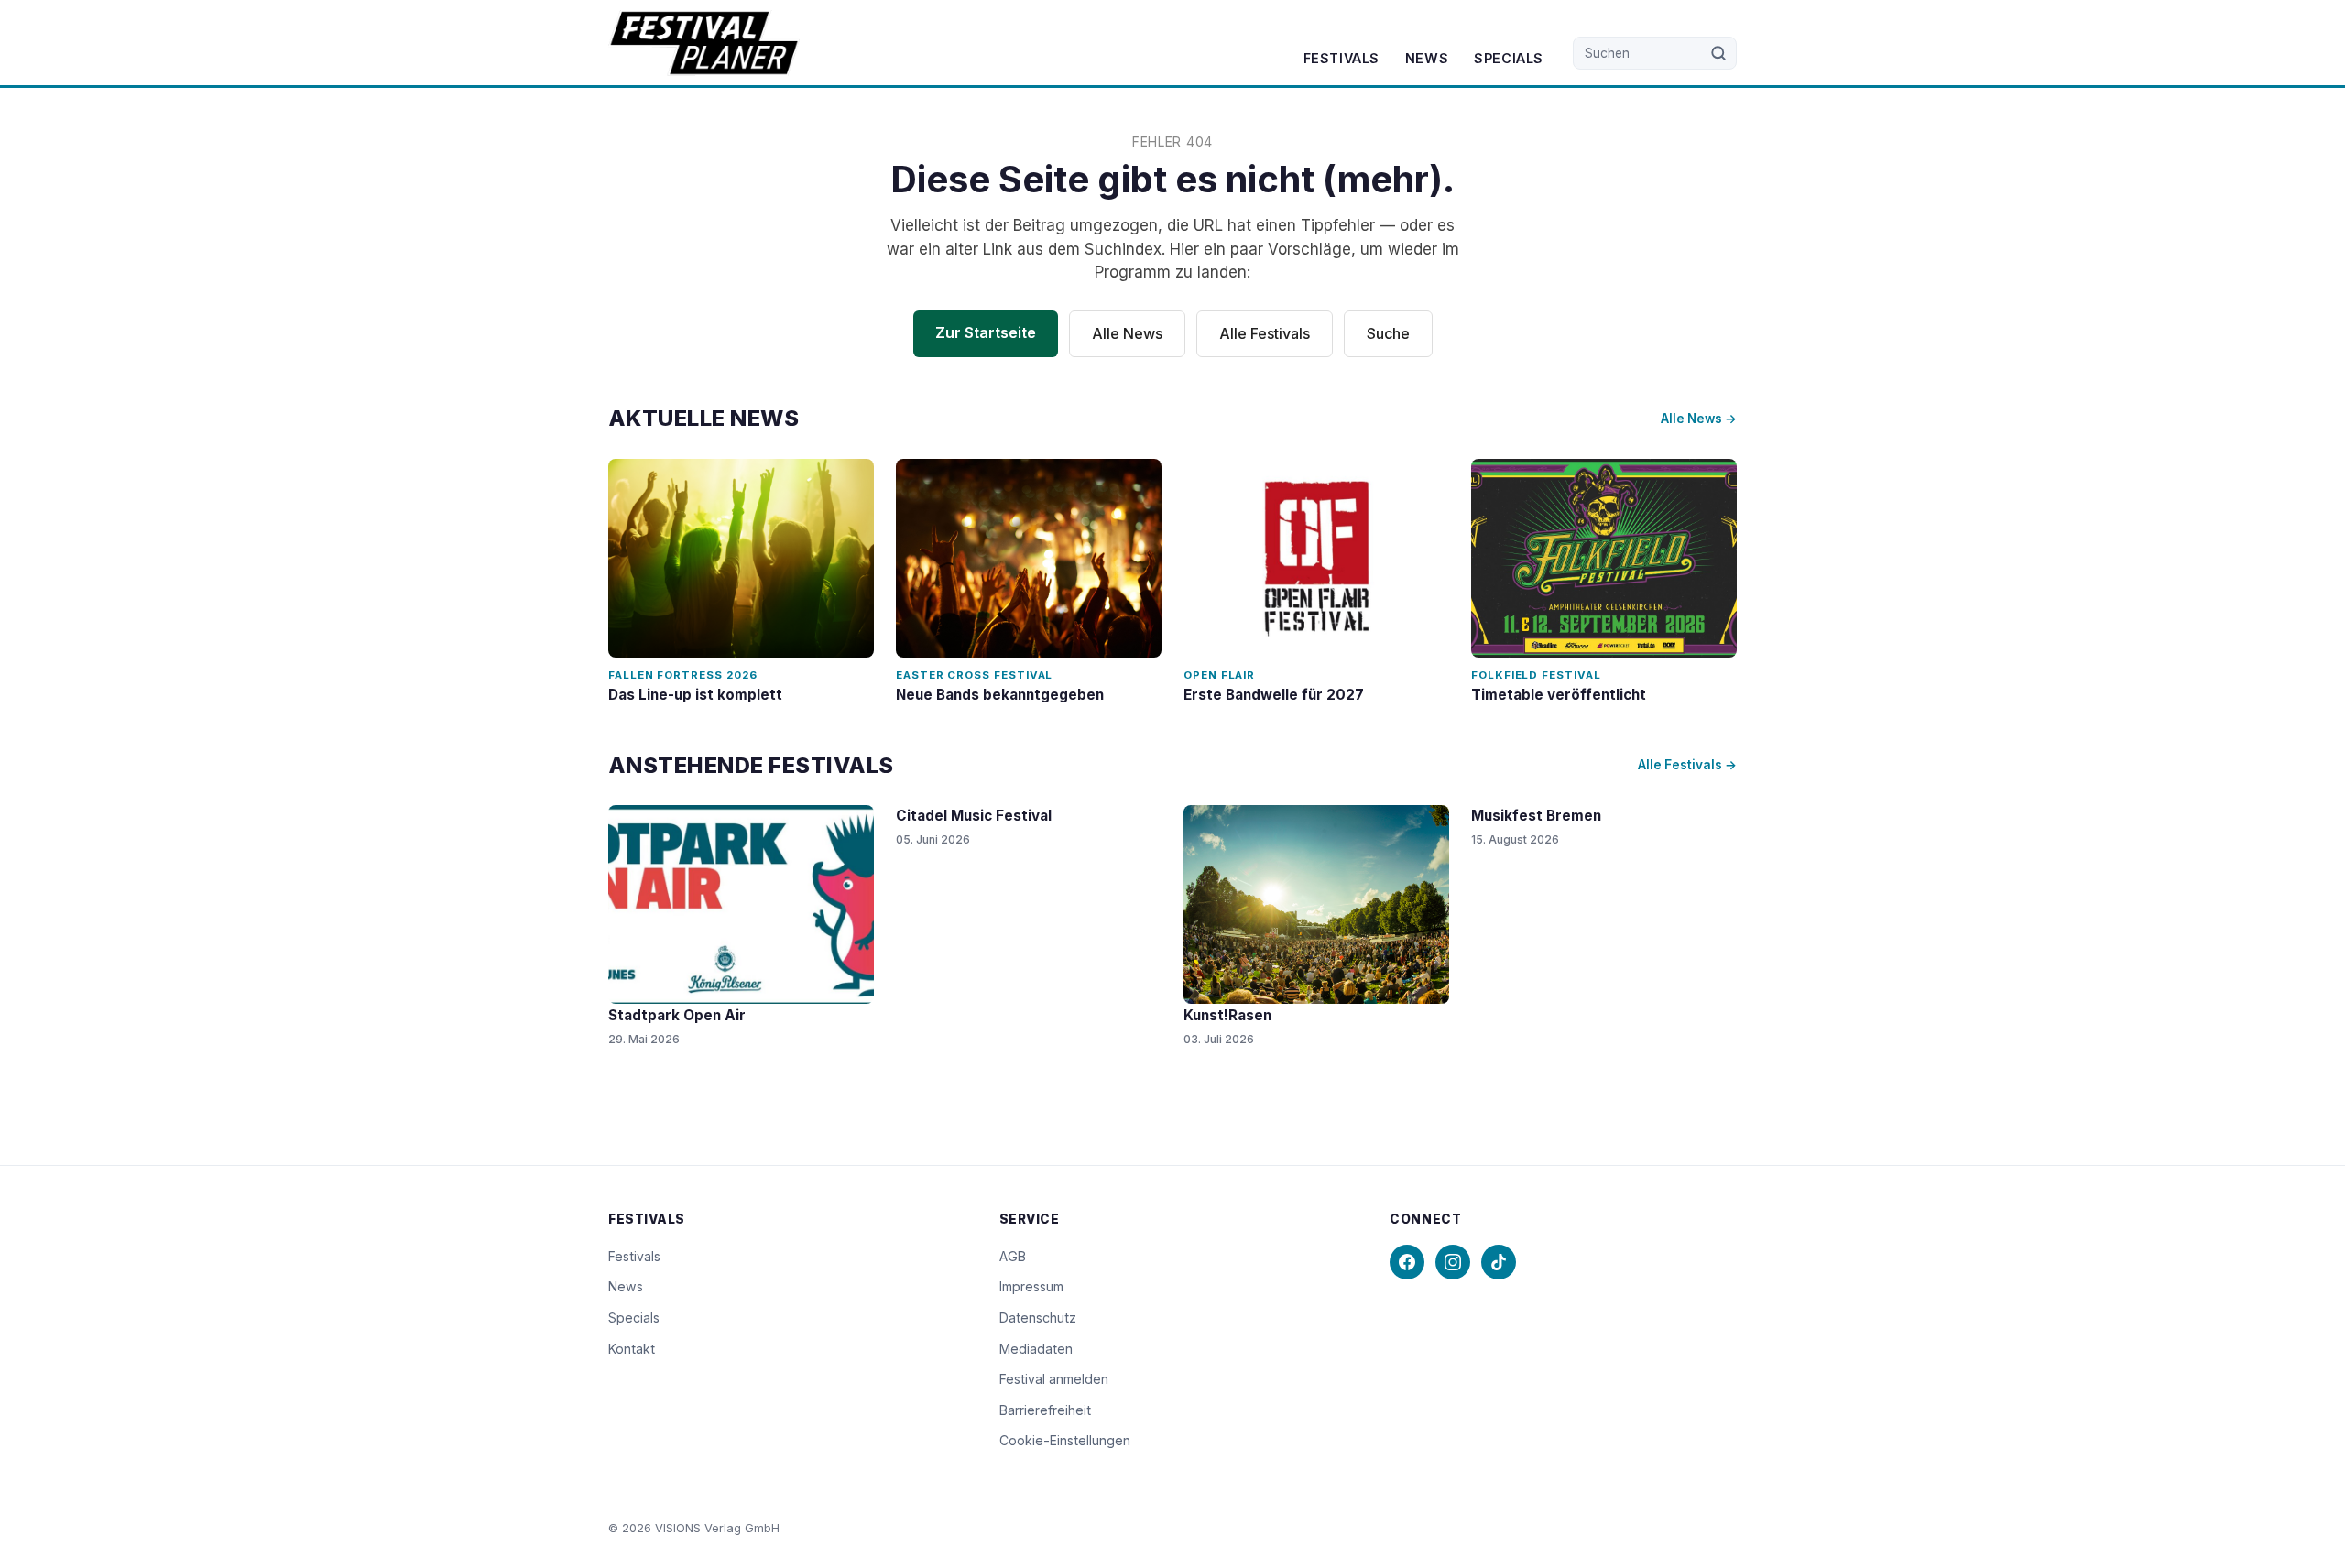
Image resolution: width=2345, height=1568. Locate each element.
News (1427, 58)
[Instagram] (1453, 1262)
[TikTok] (1499, 1262)
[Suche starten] (1719, 53)
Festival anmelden (1054, 1379)
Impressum (1031, 1286)
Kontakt (632, 1349)
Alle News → (1699, 419)
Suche (1388, 333)
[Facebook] (1407, 1262)
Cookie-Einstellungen (1065, 1440)
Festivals (1342, 58)
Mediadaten (1036, 1349)
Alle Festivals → (1687, 765)
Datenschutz (1038, 1318)
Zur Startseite (986, 332)
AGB (1013, 1256)
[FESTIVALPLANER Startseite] (704, 43)
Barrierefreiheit (1045, 1410)
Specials (1509, 58)
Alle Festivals (1265, 333)
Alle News (1127, 333)
